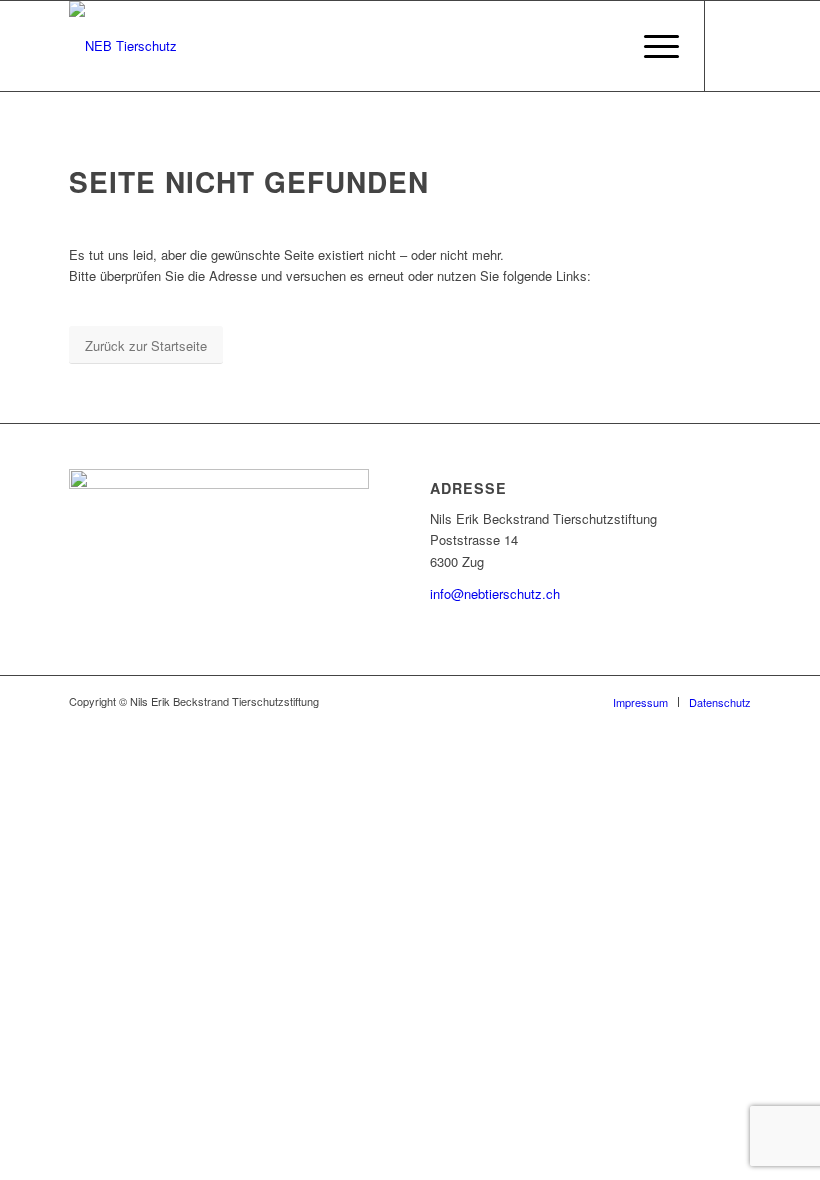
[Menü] (651, 46)
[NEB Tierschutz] (123, 46)
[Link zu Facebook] (736, 46)
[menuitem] (651, 46)
